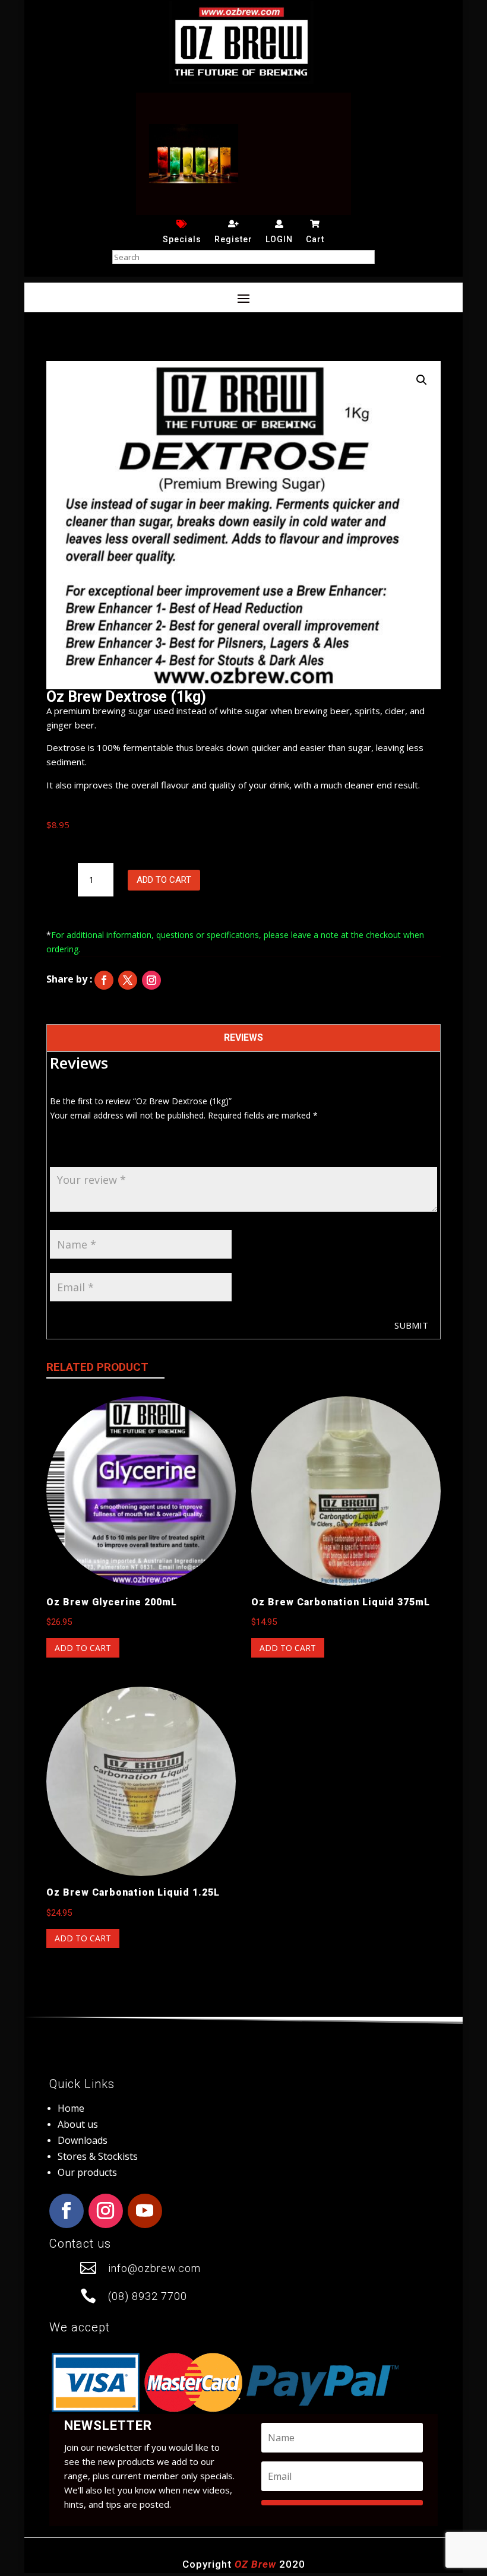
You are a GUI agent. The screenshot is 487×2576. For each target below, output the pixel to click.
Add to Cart (164, 880)
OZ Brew (255, 2564)
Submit (411, 1325)
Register (233, 239)
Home (71, 2108)
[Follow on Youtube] (145, 2211)
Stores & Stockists (98, 2156)
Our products (87, 2172)
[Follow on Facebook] (104, 980)
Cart (315, 239)
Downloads (83, 2140)
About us (78, 2124)
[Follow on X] (128, 980)
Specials (182, 239)
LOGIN (279, 239)
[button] (422, 380)
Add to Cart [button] (83, 1648)
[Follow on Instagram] (151, 980)
